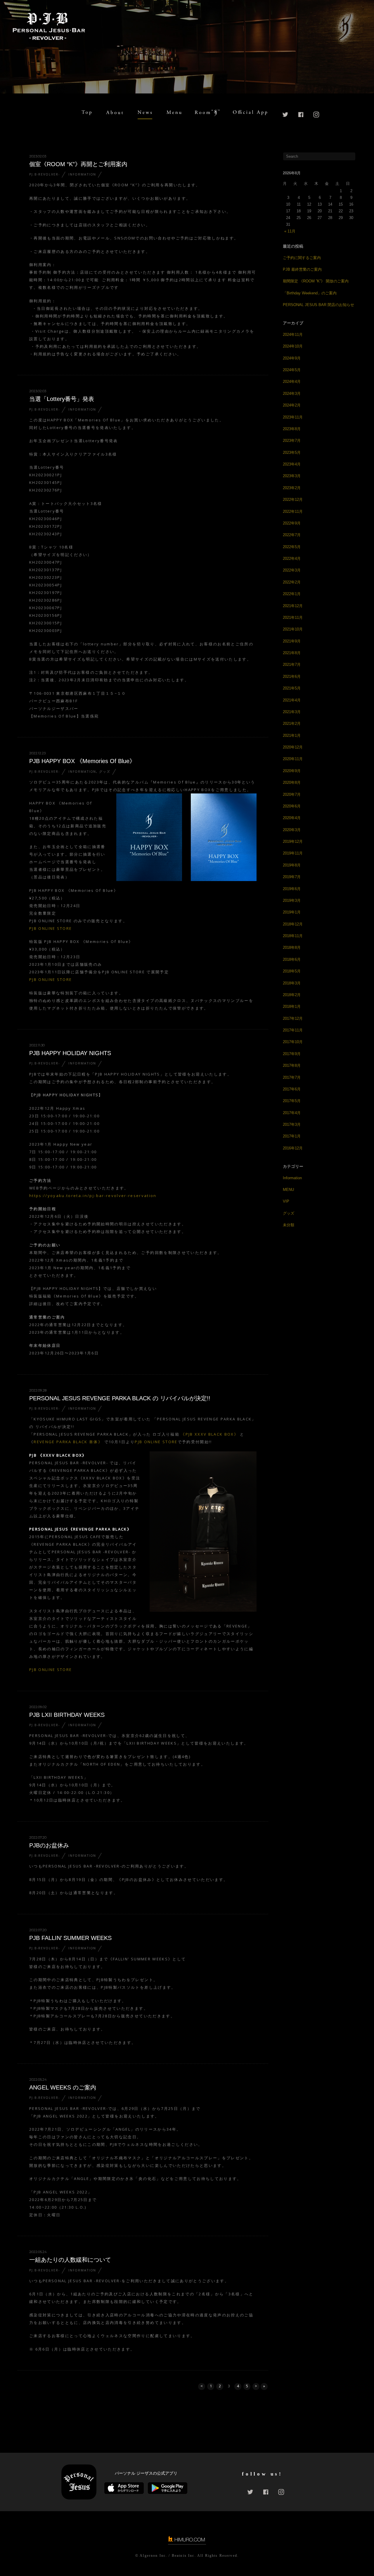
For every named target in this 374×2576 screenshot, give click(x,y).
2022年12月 (293, 500)
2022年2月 (292, 582)
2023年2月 (292, 488)
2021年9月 (292, 641)
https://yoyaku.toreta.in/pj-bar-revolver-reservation (93, 1196)
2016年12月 (293, 1148)
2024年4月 (292, 382)
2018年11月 (293, 936)
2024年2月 (292, 405)
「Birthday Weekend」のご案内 (310, 293)
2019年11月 (293, 853)
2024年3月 (292, 394)
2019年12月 (293, 841)
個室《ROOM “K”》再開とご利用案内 (78, 164)
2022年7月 (292, 535)
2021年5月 (292, 688)
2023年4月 (292, 464)
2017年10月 (293, 1042)
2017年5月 (292, 1101)
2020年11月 (293, 759)
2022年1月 (292, 594)
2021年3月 (292, 712)
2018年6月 (292, 959)
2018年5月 (292, 971)
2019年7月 (292, 877)
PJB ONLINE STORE (51, 928)
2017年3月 (292, 1124)
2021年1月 (292, 735)
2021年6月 (292, 676)
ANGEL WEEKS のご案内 (63, 2087)
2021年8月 (292, 653)
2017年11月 (293, 1030)
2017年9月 (292, 1054)
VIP (286, 1201)
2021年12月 (293, 606)
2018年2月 (292, 995)
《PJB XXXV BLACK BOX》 (210, 1434)
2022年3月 (292, 570)
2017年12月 (293, 1018)
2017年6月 (292, 1089)
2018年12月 (293, 924)
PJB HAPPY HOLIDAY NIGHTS (70, 1053)
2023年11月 (293, 417)
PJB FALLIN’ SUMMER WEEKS (70, 1938)
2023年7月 (292, 441)
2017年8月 (292, 1065)
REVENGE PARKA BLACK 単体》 (68, 1442)
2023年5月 (292, 453)
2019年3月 (292, 900)
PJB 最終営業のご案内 (302, 269)
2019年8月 (292, 865)
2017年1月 (292, 1136)
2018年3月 (292, 983)
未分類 (289, 1225)
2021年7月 (292, 665)
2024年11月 (293, 335)
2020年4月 (292, 818)
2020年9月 (292, 771)
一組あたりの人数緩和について (70, 2260)
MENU (288, 1190)
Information (82, 174)
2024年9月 (292, 358)
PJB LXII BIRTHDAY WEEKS (67, 1715)
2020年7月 (292, 794)
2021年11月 (293, 617)
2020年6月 (292, 806)
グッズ (105, 772)
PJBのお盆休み (49, 1845)
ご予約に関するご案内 (302, 258)
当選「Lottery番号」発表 (62, 399)
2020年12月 (293, 747)
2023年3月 (292, 476)
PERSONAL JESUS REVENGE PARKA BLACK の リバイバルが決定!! (120, 1398)
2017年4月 (292, 1113)
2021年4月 (292, 700)
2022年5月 (292, 547)
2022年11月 (293, 511)
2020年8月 (292, 782)
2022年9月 (292, 523)
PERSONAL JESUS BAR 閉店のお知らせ (318, 305)
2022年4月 (292, 559)
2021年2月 (292, 724)
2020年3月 (292, 830)
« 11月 (290, 231)
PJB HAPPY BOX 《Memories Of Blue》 (82, 761)
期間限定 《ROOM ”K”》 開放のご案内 (316, 281)
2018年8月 (292, 947)
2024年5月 (292, 370)
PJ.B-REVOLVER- (45, 174)
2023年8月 (292, 429)
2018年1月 (292, 1006)
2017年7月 (292, 1077)
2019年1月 (292, 912)
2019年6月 (292, 889)
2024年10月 (293, 346)
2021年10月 (293, 629)
